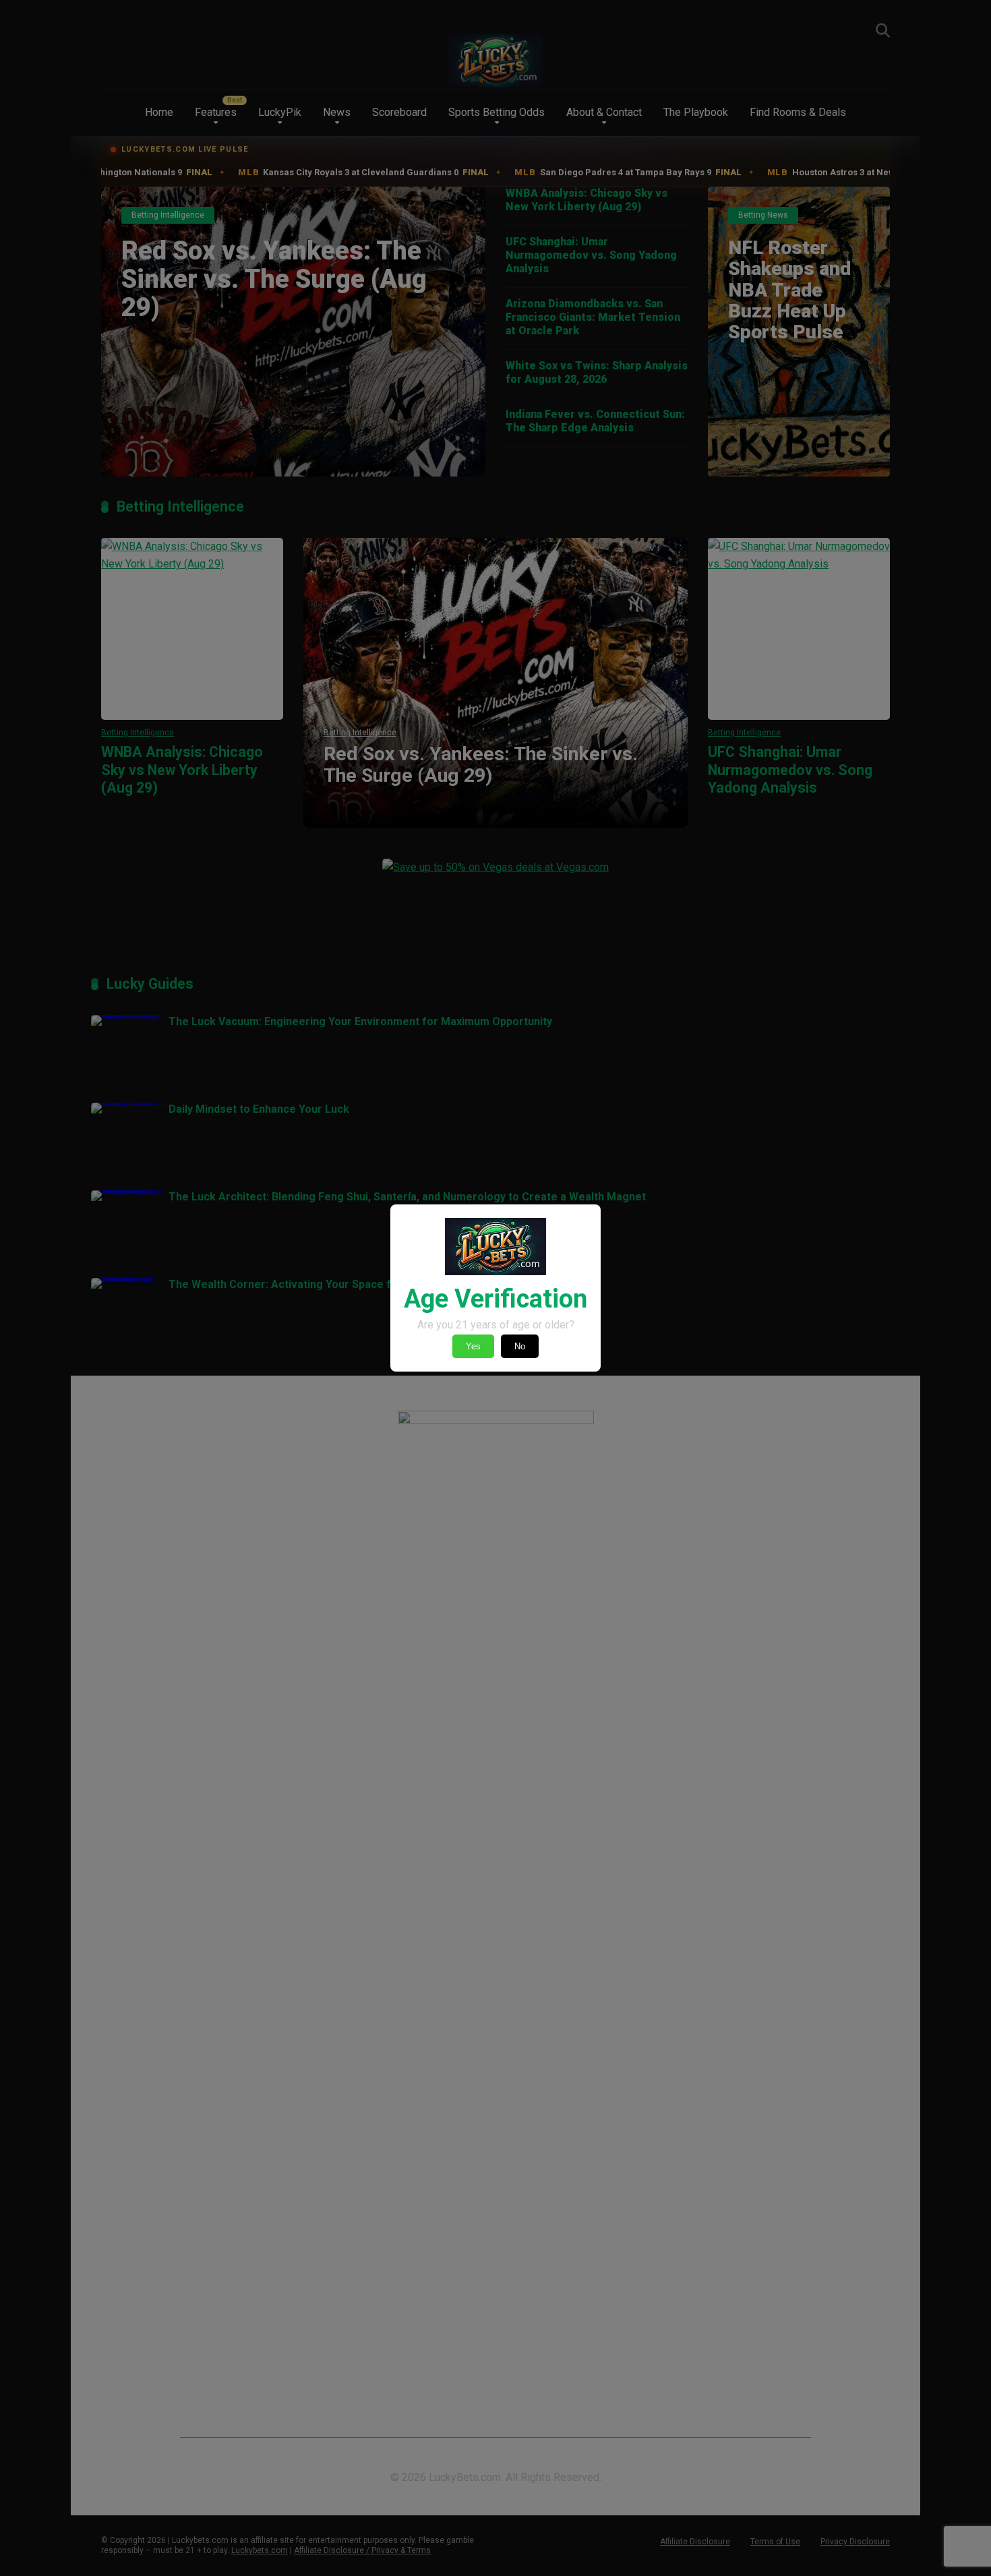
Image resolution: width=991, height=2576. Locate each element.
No (520, 1346)
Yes (473, 1346)
